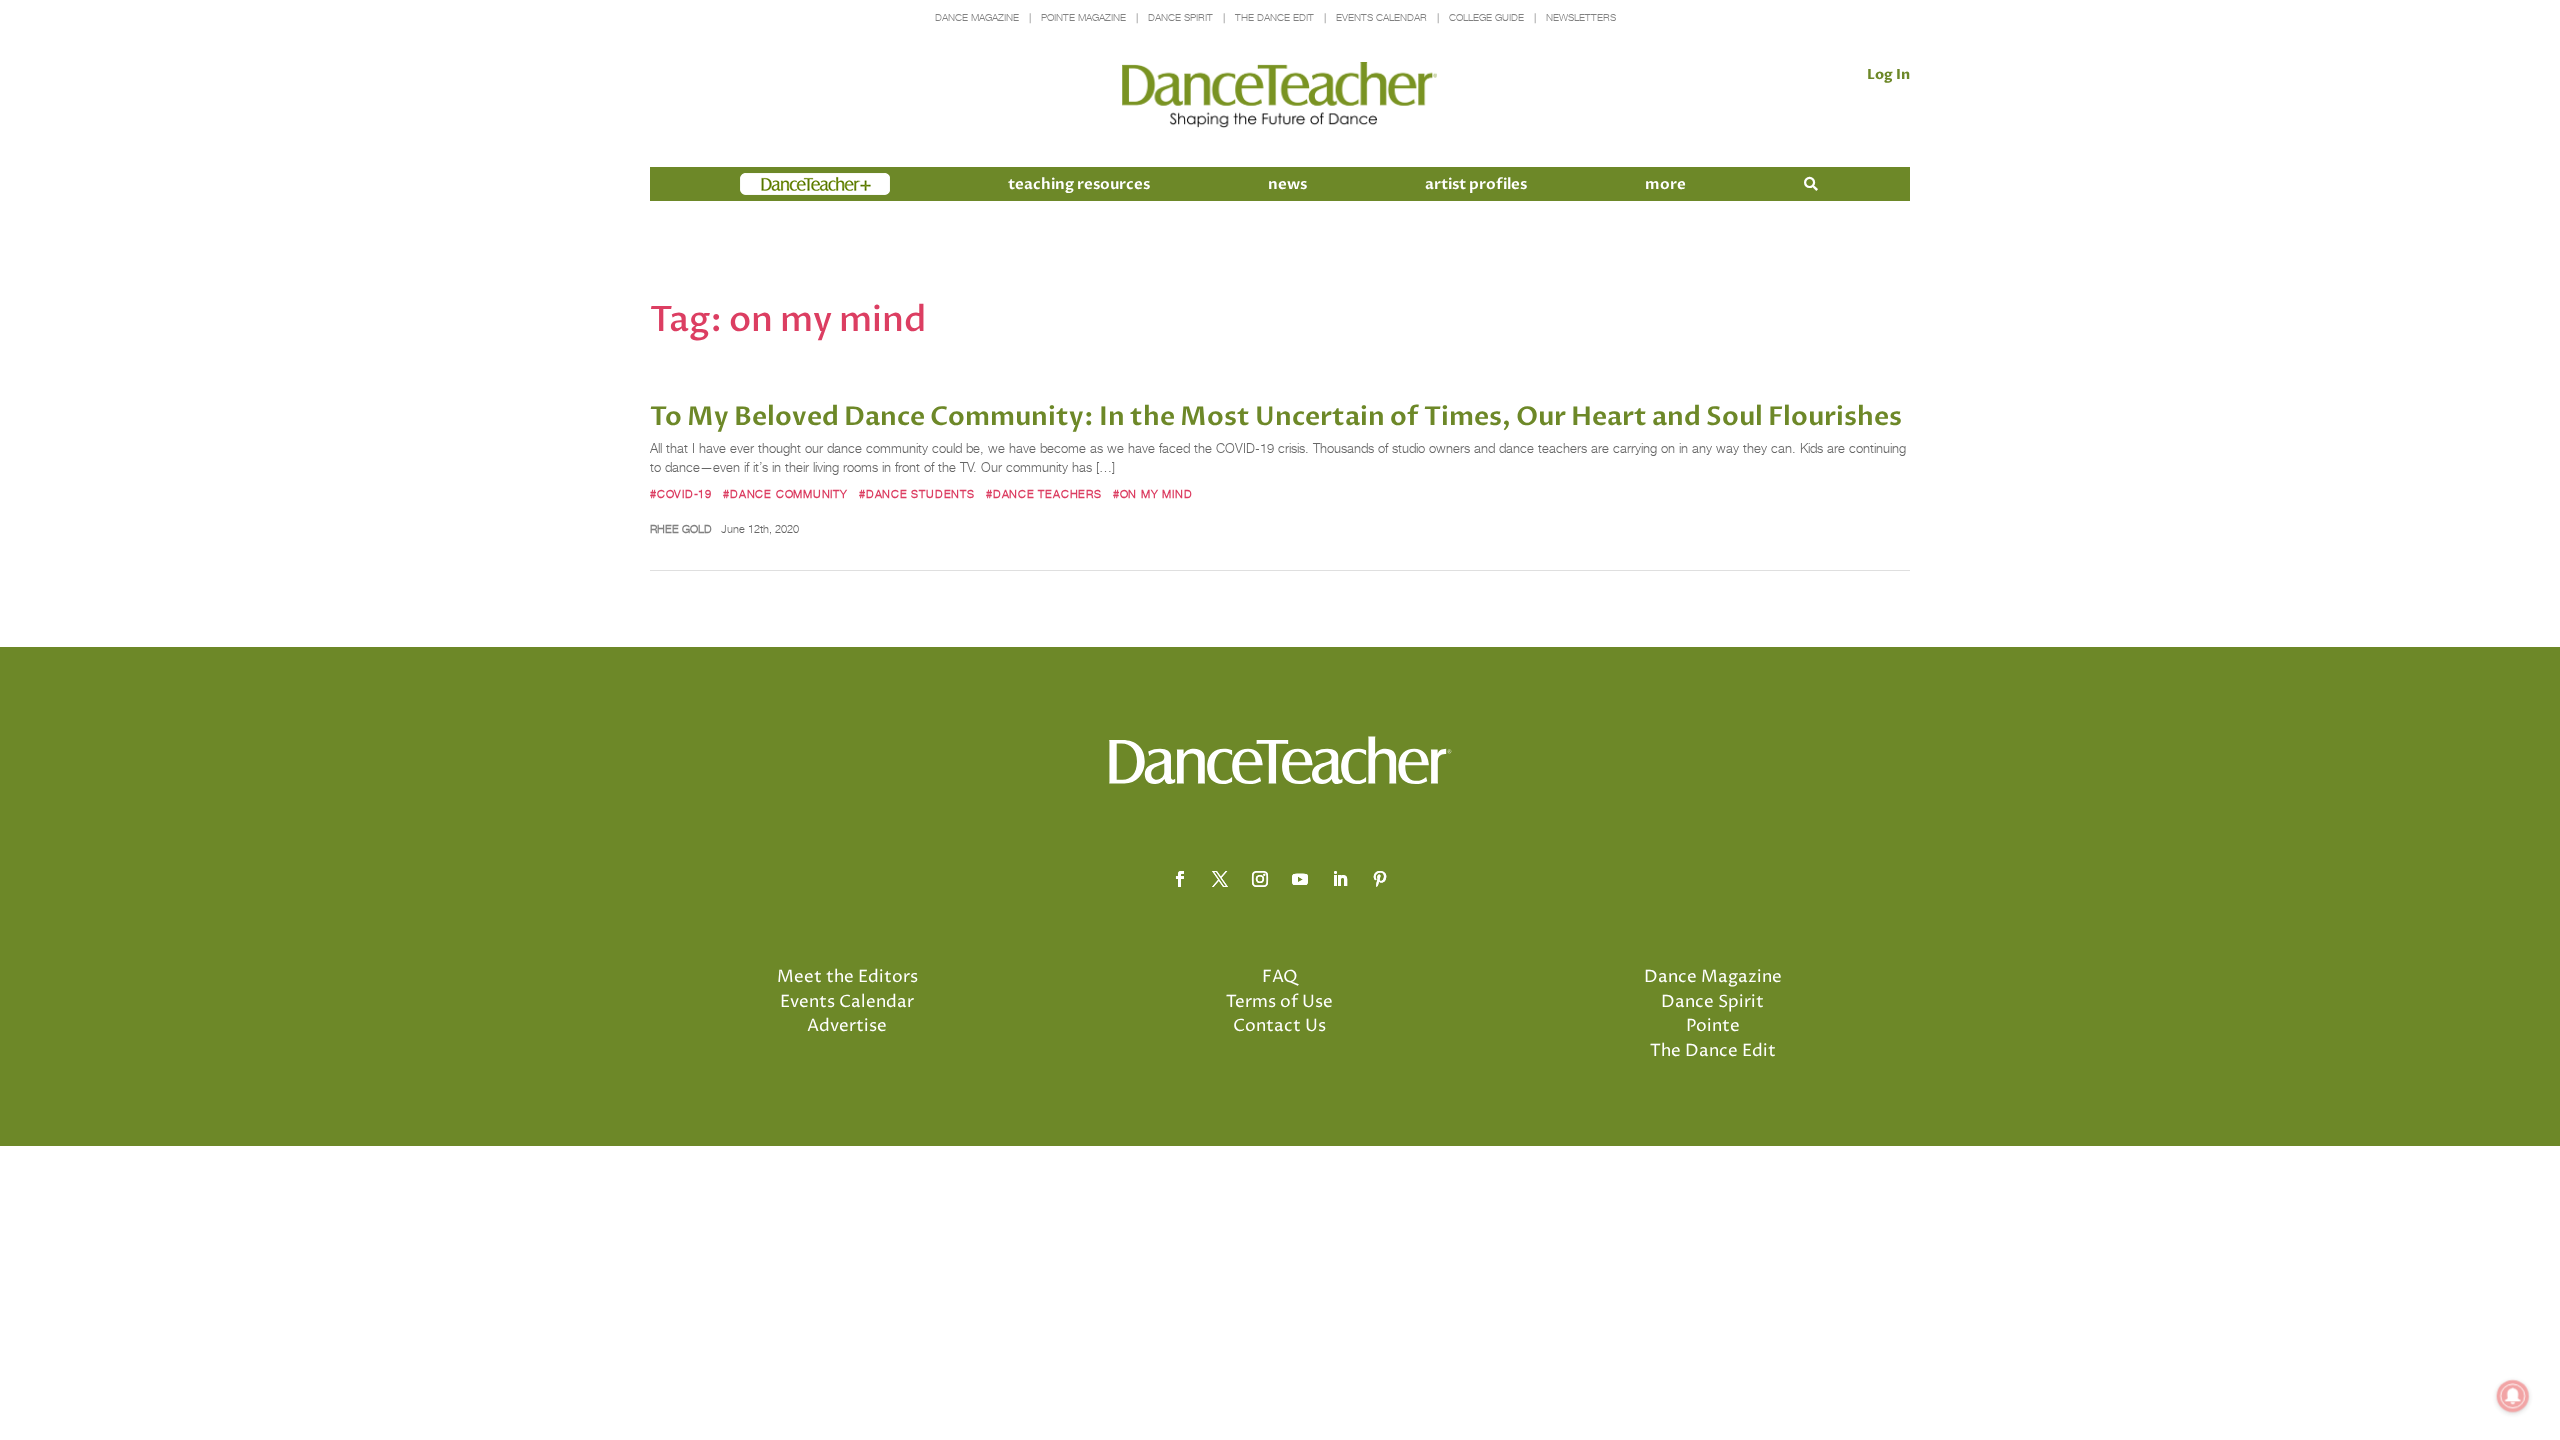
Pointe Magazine (1083, 17)
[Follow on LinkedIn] (1340, 879)
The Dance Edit (1274, 17)
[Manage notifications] (2513, 1396)
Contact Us (1279, 1026)
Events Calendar (1381, 17)
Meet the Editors (847, 977)
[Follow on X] (1220, 879)
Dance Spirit (1180, 17)
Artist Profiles (1476, 184)
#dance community (785, 494)
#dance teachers (1044, 494)
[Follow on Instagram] (1260, 879)
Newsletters (1581, 17)
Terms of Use (1279, 1002)
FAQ (1280, 977)
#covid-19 (681, 494)
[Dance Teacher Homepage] (1279, 95)
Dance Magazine (977, 17)
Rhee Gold (681, 529)
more (1665, 184)
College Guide (1486, 17)
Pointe (1713, 1026)
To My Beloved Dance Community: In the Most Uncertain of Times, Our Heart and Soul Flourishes (1276, 417)
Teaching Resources (1079, 184)
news (1287, 184)
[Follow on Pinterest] (1380, 879)
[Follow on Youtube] (1300, 879)
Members (776, 184)
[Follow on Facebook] (1180, 879)
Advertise (847, 1026)
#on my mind (1153, 494)
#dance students (917, 494)
